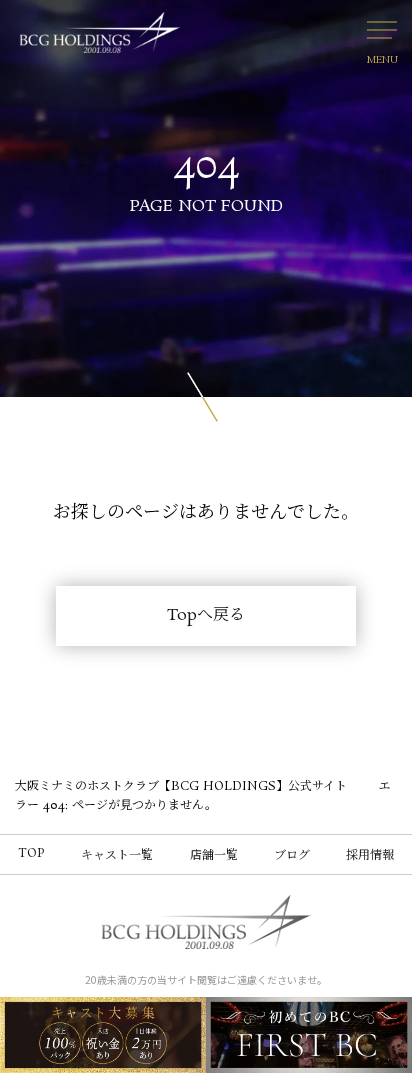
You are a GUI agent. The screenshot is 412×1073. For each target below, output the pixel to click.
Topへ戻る (206, 615)
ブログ (292, 855)
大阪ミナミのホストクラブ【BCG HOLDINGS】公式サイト (181, 786)
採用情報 (370, 855)
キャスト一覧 (117, 855)
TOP (31, 853)
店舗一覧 (214, 855)
